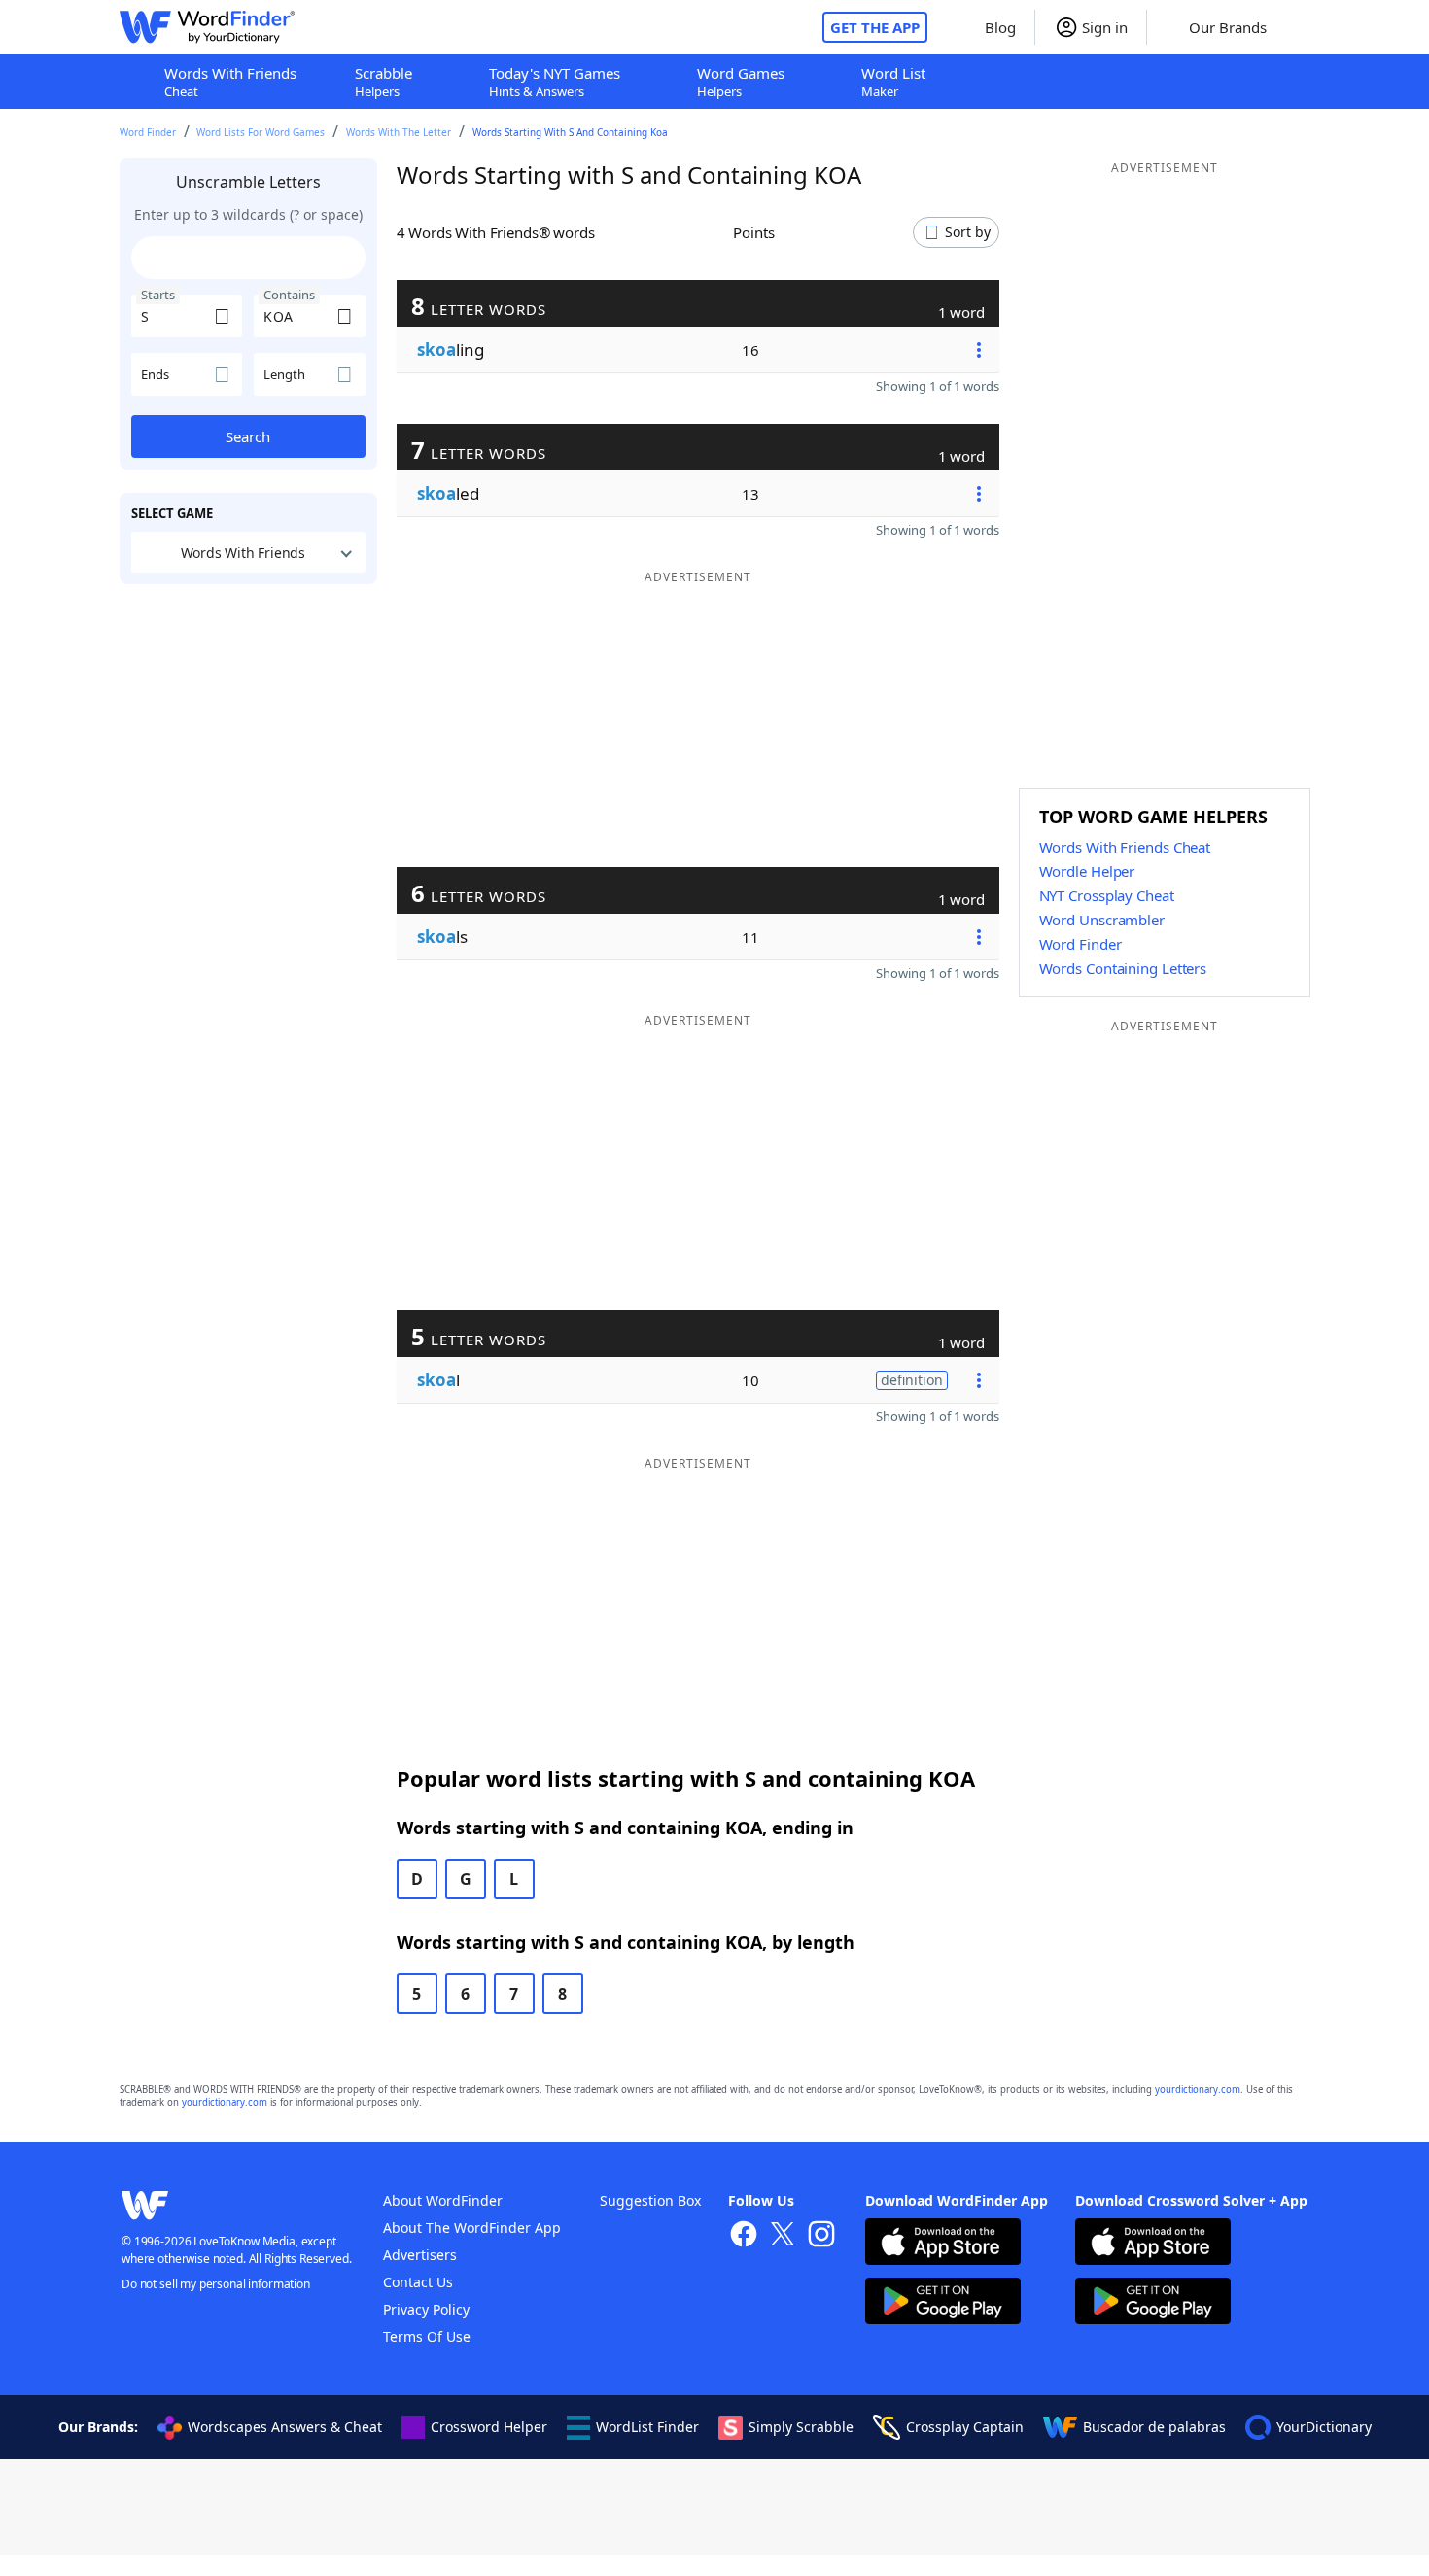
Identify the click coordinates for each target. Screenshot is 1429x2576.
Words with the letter (399, 132)
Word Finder (148, 132)
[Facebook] (744, 2236)
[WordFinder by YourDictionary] (207, 27)
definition (912, 1380)
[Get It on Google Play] (943, 2303)
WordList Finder (647, 2427)
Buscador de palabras (1154, 2427)
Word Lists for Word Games (261, 132)
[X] (783, 2236)
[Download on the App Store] (943, 2244)
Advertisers (420, 2255)
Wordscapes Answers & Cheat (285, 2427)
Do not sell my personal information (216, 2284)
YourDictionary (1324, 2427)
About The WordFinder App (472, 2228)
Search (248, 436)
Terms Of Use (427, 2336)
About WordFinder (443, 2200)
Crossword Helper (489, 2427)
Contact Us (418, 2282)
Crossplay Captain (965, 2427)
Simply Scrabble (801, 2427)
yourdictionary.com (1198, 2089)
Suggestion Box (650, 2200)
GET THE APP (875, 27)
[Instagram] (821, 2236)
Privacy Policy (426, 2309)
